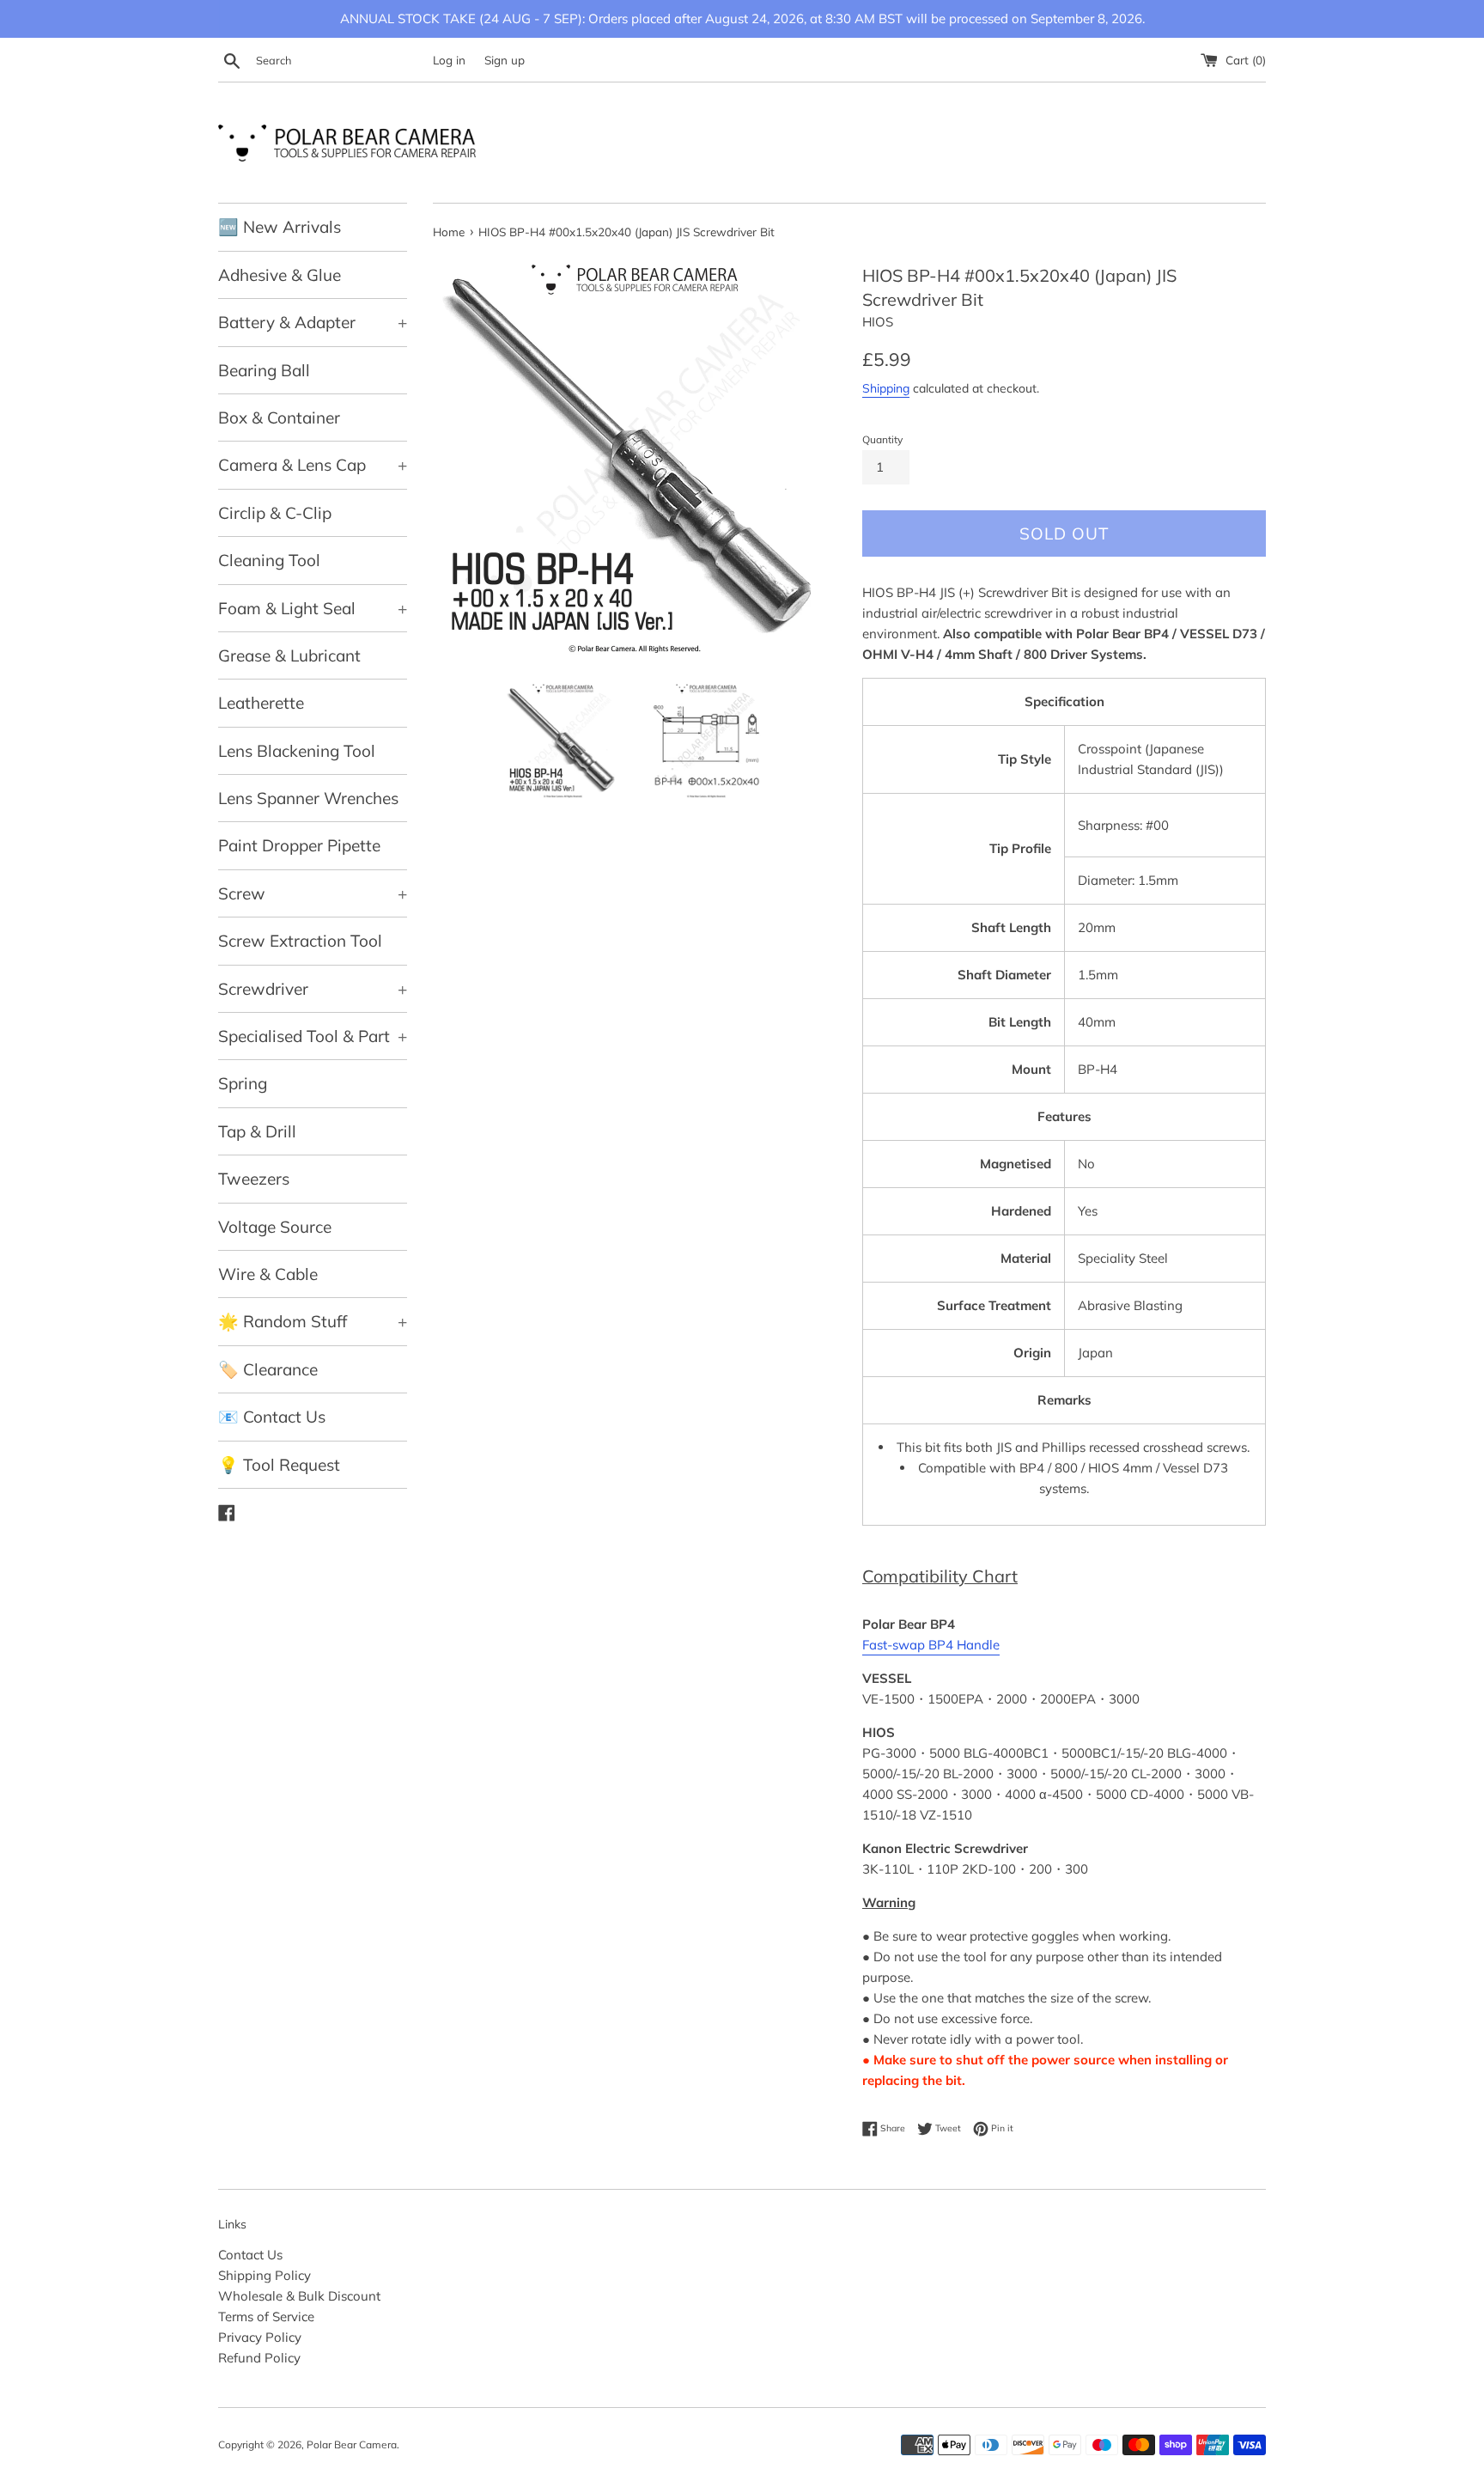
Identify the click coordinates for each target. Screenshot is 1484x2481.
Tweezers (254, 1179)
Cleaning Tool (269, 560)
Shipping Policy (265, 2275)
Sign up (505, 60)
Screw (313, 893)
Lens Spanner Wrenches (308, 798)
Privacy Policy (260, 2337)
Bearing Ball (264, 370)
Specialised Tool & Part (313, 1036)
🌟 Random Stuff (313, 1321)
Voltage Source (275, 1227)
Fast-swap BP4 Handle (931, 1645)
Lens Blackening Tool (297, 751)
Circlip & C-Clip (275, 513)
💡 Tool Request (279, 1465)
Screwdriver (313, 989)
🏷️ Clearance (268, 1369)
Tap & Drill (257, 1131)
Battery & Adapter (313, 322)
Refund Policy (259, 2358)
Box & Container (279, 418)
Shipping (886, 388)
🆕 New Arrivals (280, 227)
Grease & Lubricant (289, 655)
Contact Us (250, 2255)
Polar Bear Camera (352, 2444)
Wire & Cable (268, 1274)
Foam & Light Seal (313, 608)
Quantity (882, 439)
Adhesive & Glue (280, 275)
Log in (449, 60)
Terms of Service (266, 2316)
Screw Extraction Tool (300, 941)
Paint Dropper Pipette (299, 845)
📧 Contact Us (272, 1417)
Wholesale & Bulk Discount (299, 2296)
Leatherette (261, 703)
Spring (243, 1083)
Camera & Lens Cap (313, 465)
